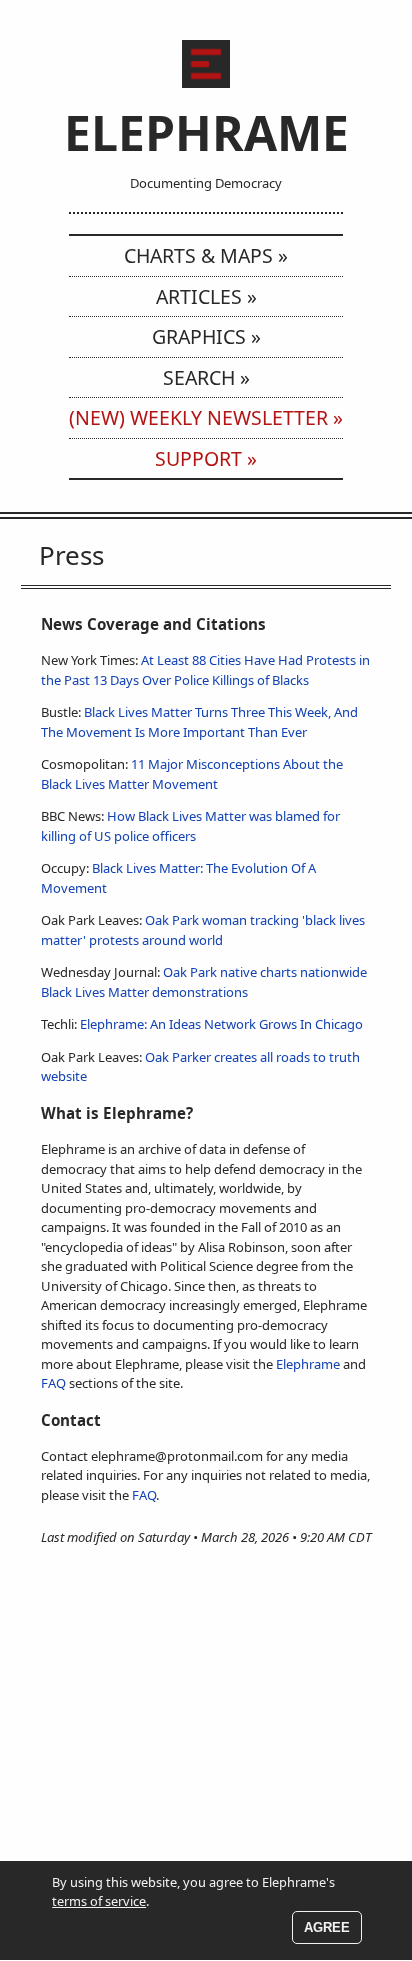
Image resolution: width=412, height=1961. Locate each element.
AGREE (327, 1927)
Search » (206, 377)
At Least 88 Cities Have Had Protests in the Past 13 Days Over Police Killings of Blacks (205, 670)
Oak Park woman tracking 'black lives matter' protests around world (203, 930)
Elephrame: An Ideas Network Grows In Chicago (221, 1024)
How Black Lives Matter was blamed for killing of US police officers (190, 826)
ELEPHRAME (206, 133)
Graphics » (206, 336)
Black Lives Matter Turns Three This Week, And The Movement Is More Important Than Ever (199, 722)
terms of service (99, 1901)
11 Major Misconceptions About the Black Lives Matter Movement (192, 774)
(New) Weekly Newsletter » (206, 417)
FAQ (53, 1383)
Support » (206, 458)
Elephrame (308, 1364)
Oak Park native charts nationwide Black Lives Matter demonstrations (204, 982)
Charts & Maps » (206, 255)
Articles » (206, 296)
